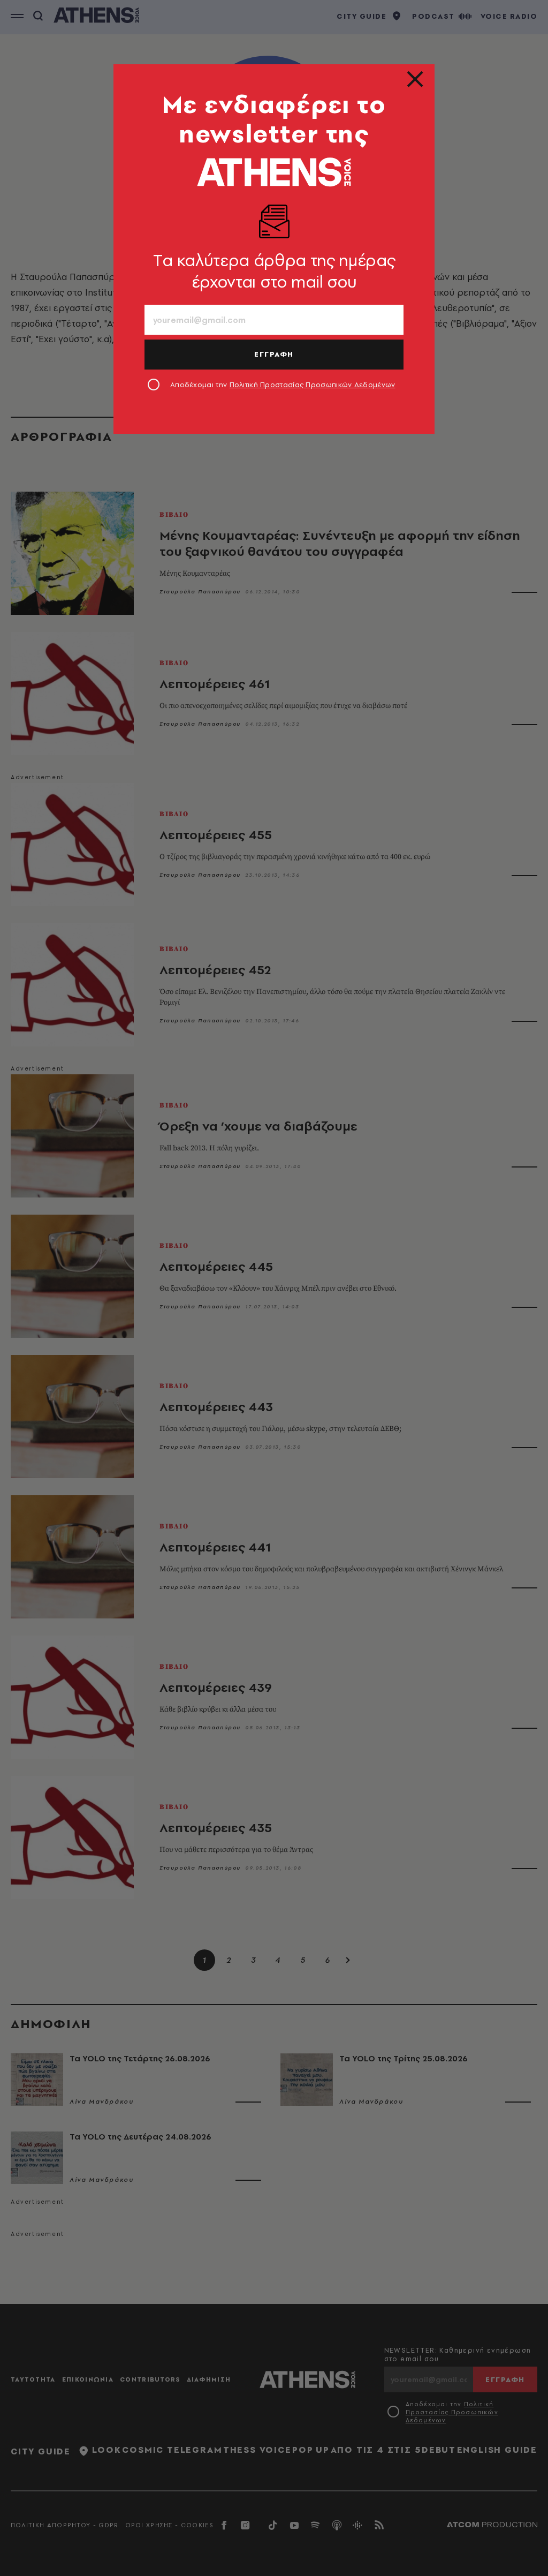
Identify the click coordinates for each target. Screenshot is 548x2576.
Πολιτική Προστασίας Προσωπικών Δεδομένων (313, 385)
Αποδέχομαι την (283, 385)
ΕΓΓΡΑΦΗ (274, 354)
